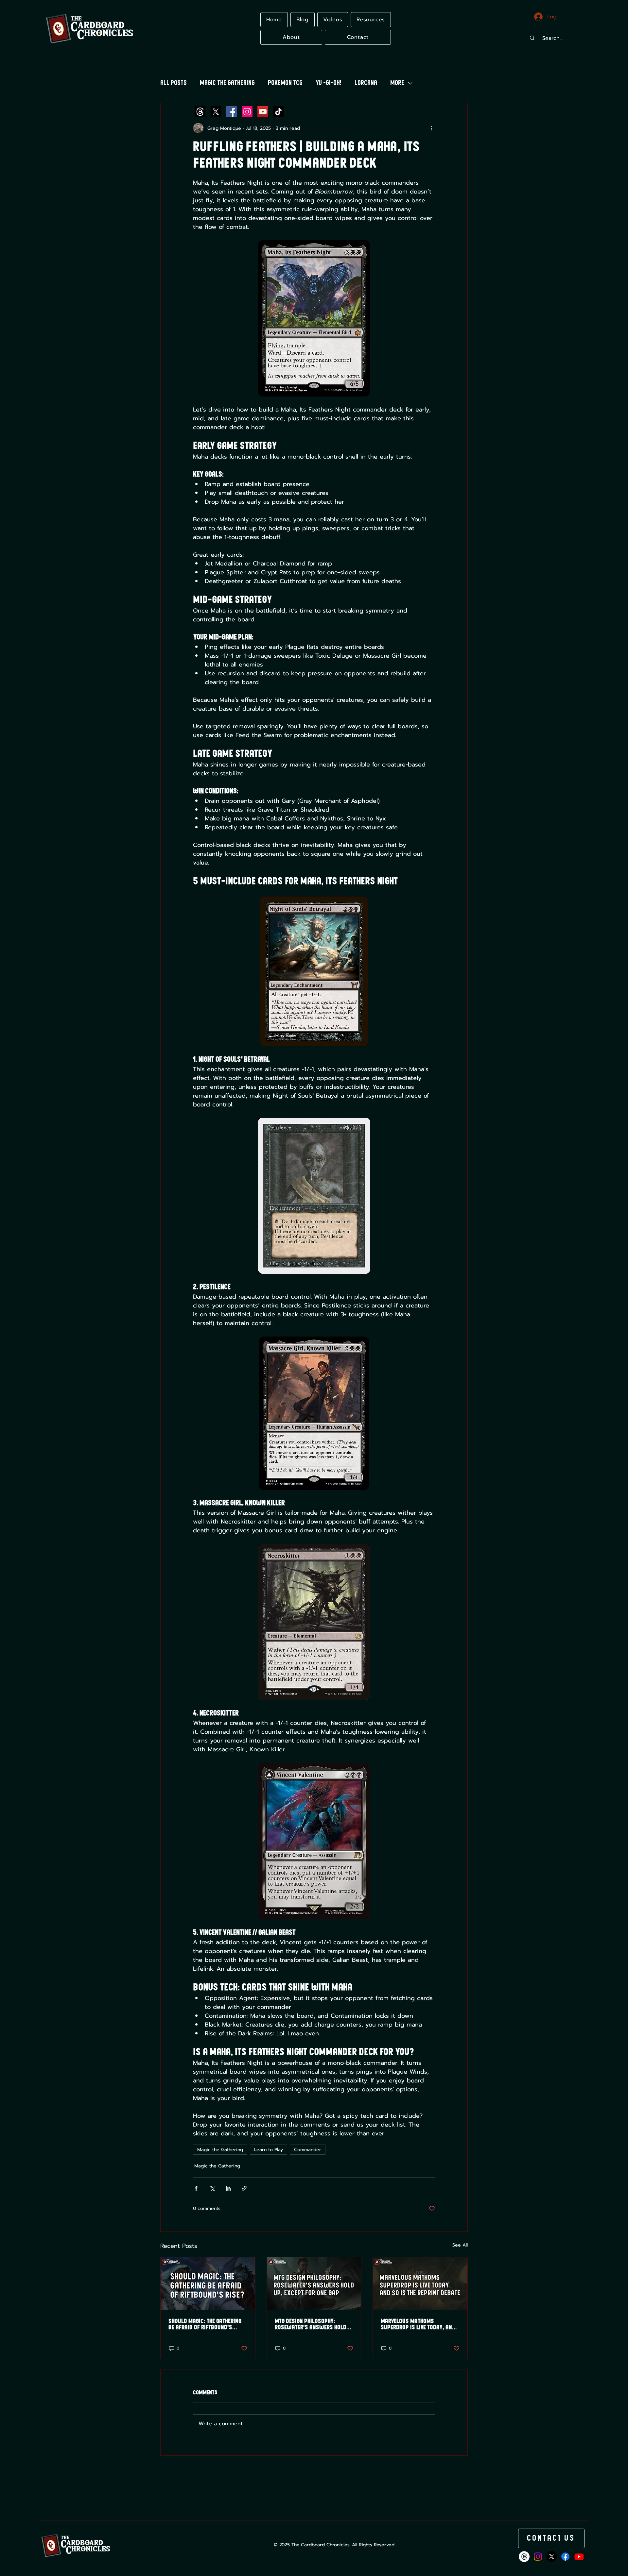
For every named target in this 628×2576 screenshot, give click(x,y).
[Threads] (200, 112)
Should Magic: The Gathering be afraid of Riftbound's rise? (205, 2324)
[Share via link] (244, 2188)
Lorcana (366, 83)
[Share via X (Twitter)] (212, 2188)
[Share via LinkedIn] (228, 2188)
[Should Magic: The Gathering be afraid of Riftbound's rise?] (208, 2284)
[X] (216, 112)
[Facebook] (231, 112)
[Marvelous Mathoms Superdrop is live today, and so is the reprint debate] (420, 2284)
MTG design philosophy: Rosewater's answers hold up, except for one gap (311, 2324)
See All (460, 2245)
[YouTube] (263, 112)
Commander (308, 2150)
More (397, 83)
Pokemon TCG (285, 83)
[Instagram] (247, 112)
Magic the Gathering (227, 83)
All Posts (174, 83)
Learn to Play (269, 2150)
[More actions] (431, 128)
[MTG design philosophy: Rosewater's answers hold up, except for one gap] (314, 2284)
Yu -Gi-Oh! (329, 83)
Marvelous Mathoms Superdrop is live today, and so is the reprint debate (418, 2324)
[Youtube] (579, 2557)
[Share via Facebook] (196, 2188)
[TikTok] (279, 112)
